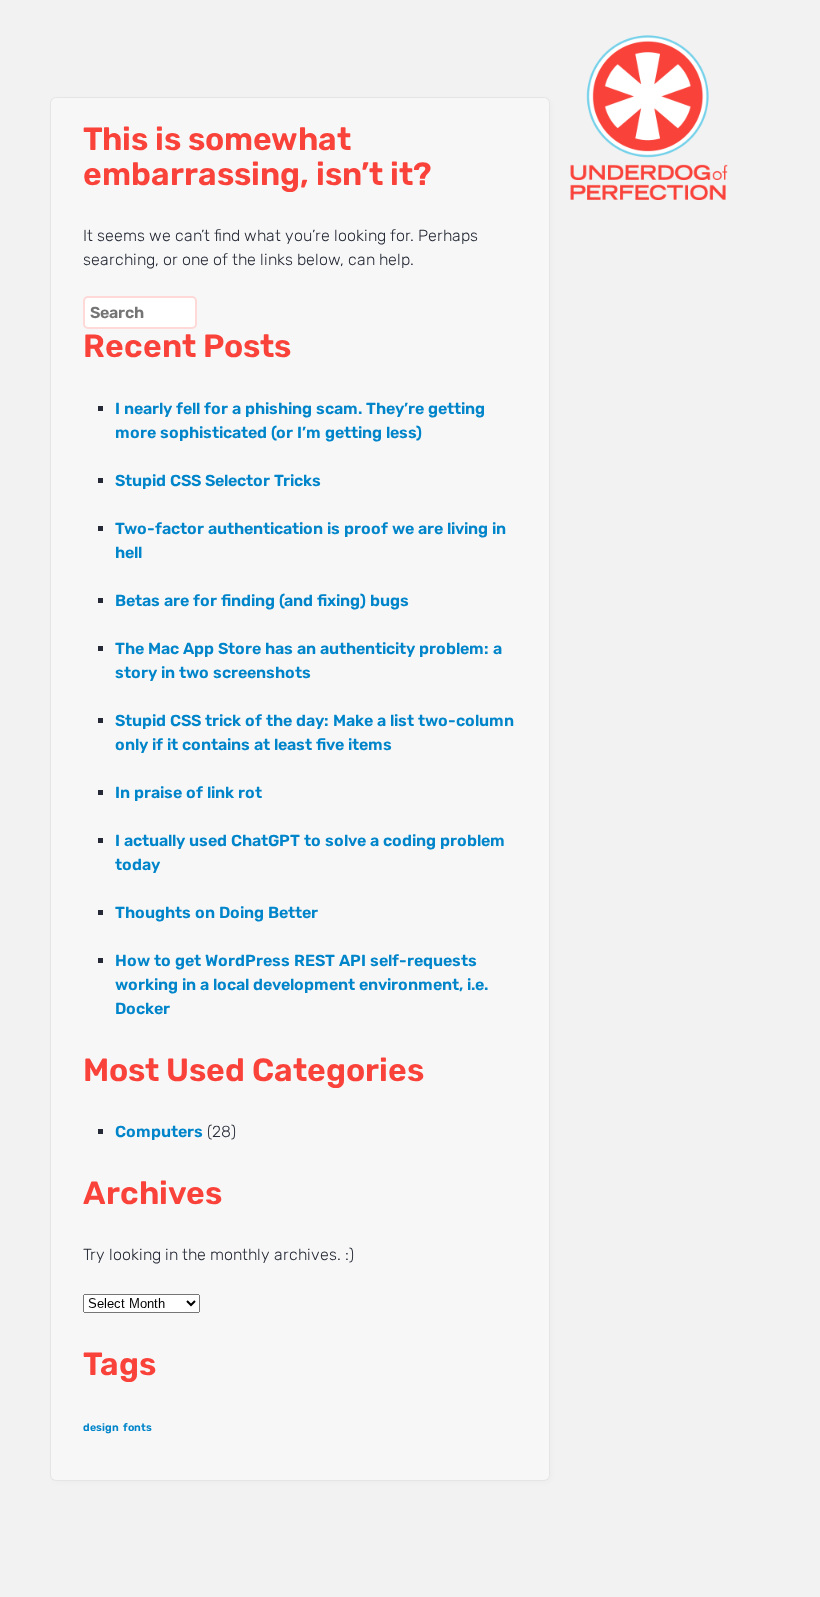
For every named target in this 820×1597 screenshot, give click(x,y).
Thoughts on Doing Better (216, 912)
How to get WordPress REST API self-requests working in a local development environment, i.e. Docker (301, 984)
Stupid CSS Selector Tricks (218, 480)
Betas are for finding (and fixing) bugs (262, 600)
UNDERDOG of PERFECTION (645, 100)
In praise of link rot (188, 792)
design (101, 1427)
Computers (159, 1131)
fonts (137, 1427)
